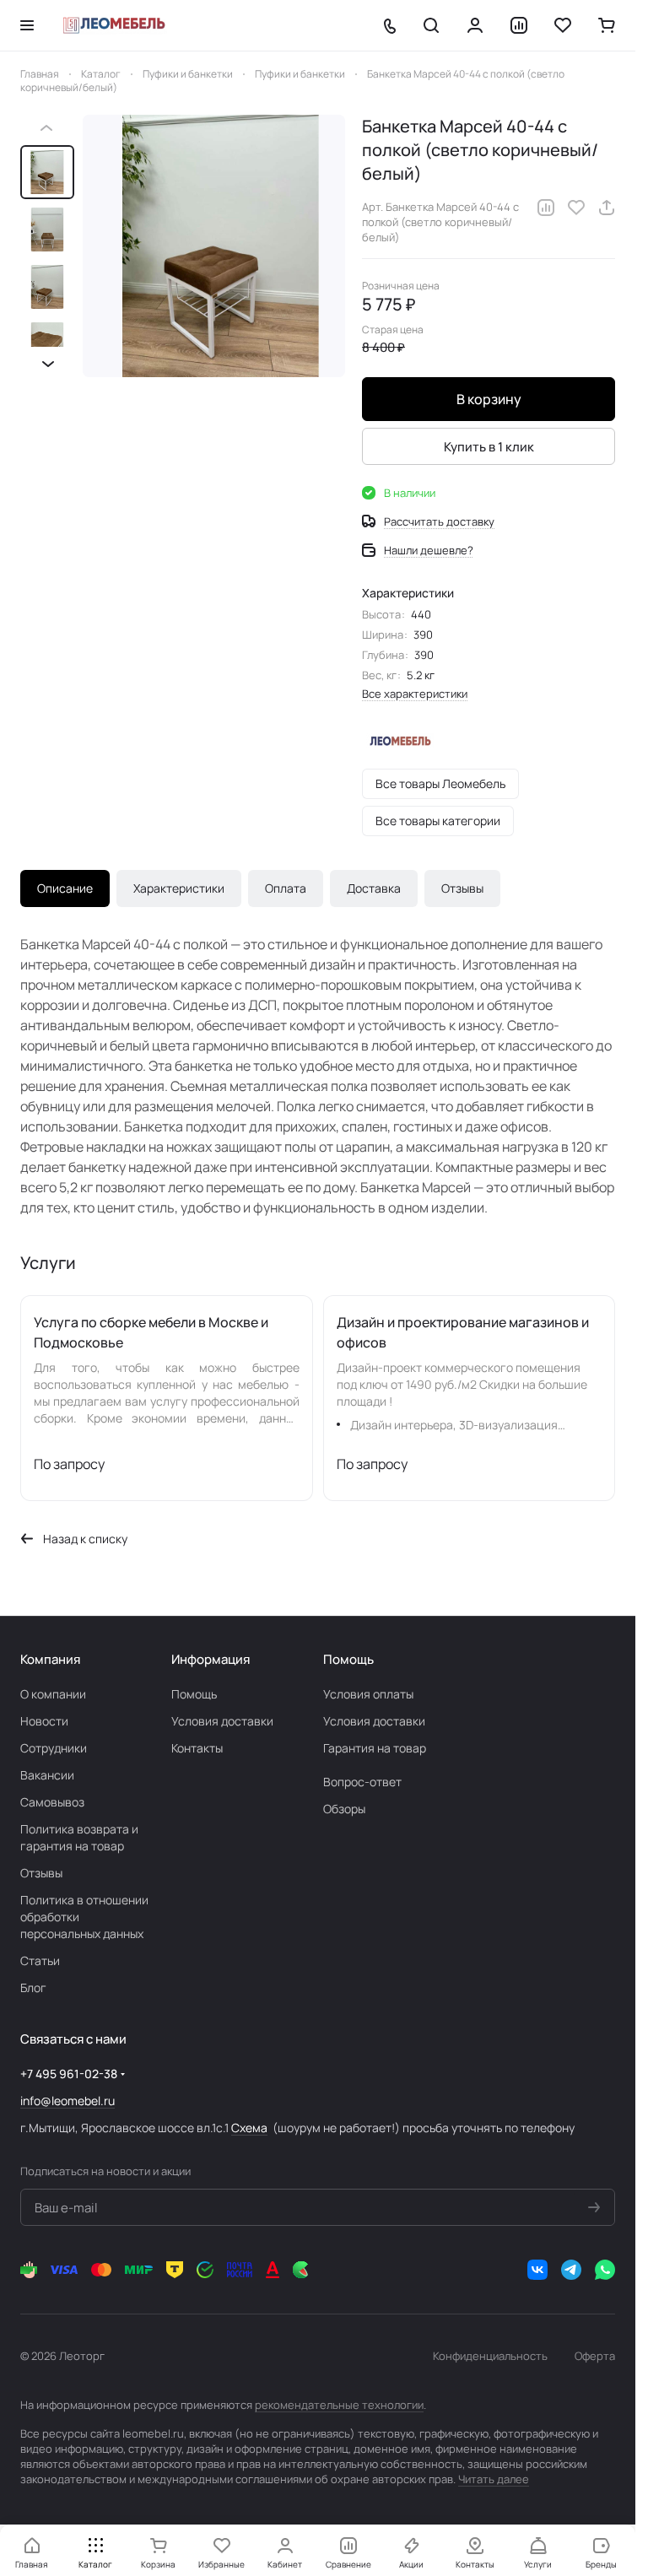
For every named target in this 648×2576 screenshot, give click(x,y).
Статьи (40, 1960)
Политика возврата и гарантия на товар (79, 1837)
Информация (211, 1659)
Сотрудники (54, 1748)
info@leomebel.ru (67, 2101)
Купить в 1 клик (489, 447)
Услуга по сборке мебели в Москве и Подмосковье (151, 1332)
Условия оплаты (368, 1694)
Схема (249, 2128)
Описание (65, 888)
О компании (53, 1694)
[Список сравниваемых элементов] (519, 25)
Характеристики (179, 888)
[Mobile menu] (27, 25)
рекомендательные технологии (339, 2405)
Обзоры (344, 1809)
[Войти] (475, 25)
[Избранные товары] (563, 25)
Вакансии (47, 1775)
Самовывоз (52, 1802)
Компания (50, 1659)
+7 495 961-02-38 (69, 2074)
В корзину (489, 399)
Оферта (595, 2356)
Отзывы (462, 888)
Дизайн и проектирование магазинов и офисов (463, 1332)
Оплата (286, 888)
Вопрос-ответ (362, 1782)
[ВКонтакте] (537, 2270)
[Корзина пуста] (607, 25)
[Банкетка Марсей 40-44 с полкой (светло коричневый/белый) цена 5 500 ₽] (214, 246)
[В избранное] (576, 208)
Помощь (194, 1694)
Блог (33, 1987)
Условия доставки (222, 1721)
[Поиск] (431, 25)
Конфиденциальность (490, 2356)
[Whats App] (605, 2270)
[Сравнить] (546, 208)
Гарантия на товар (375, 1748)
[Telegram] (571, 2270)
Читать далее (494, 2479)
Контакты (197, 1748)
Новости (44, 1721)
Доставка (374, 888)
